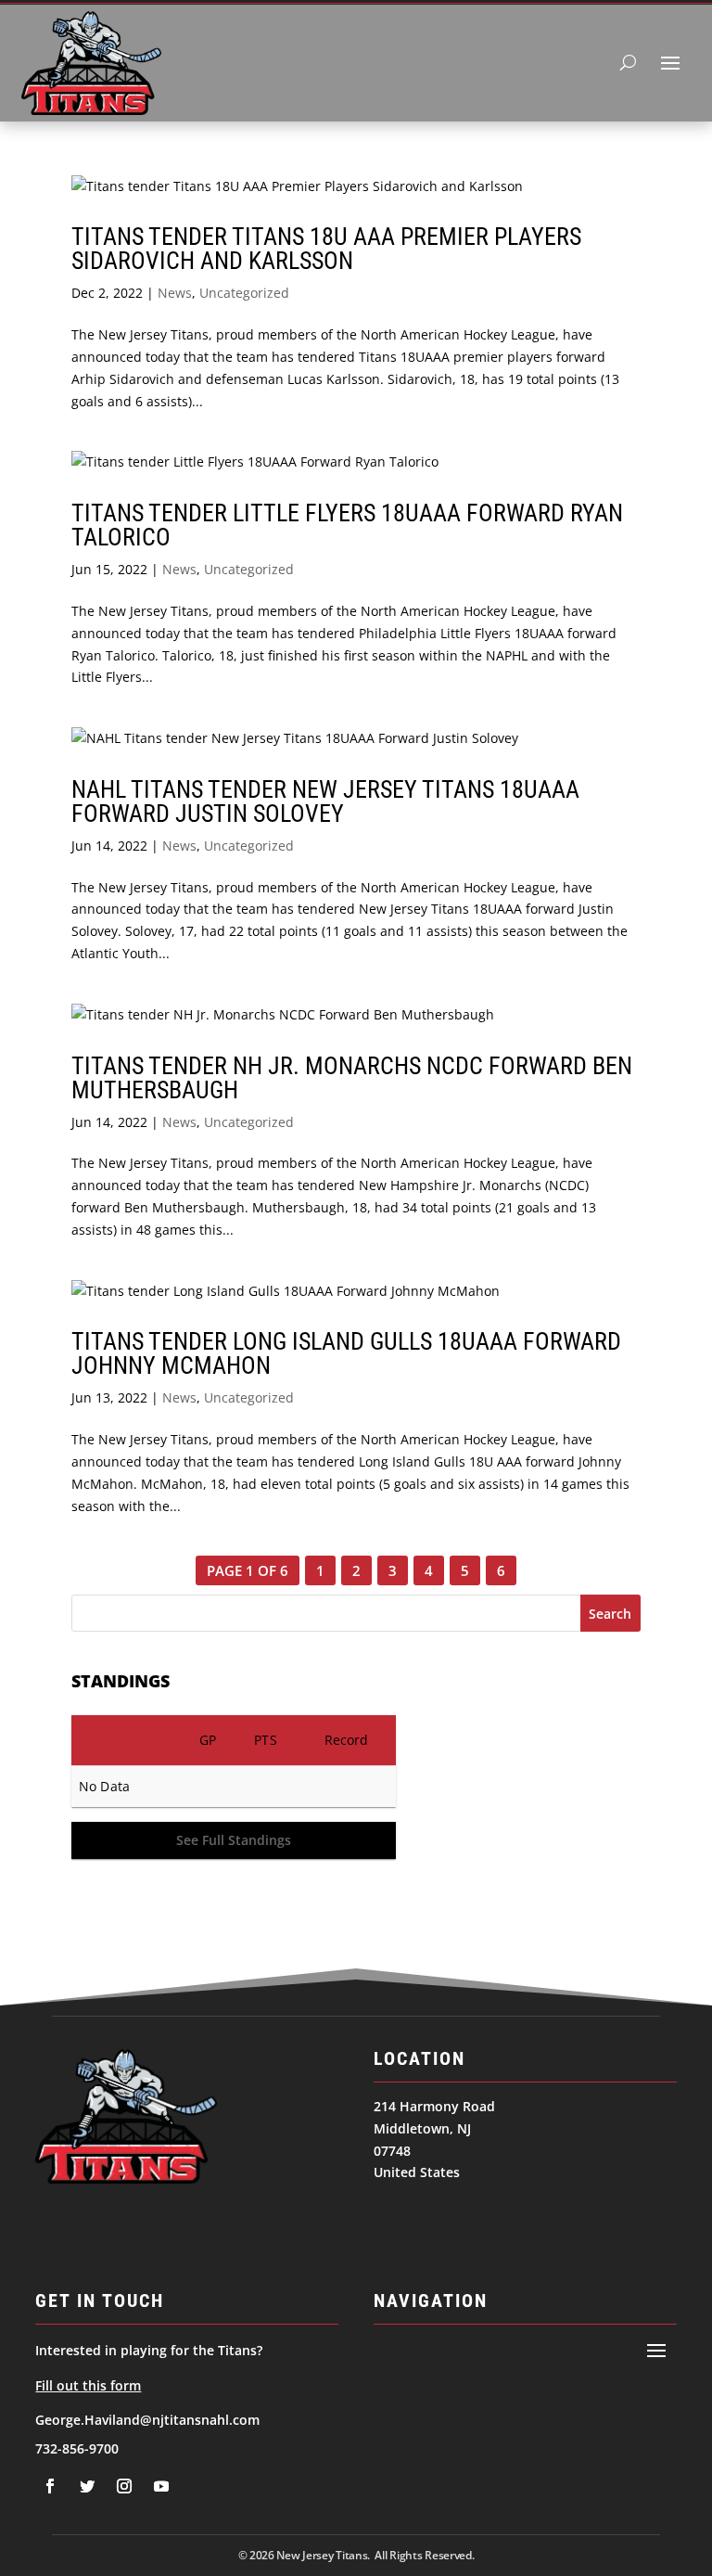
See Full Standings (234, 1840)
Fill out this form (88, 2385)
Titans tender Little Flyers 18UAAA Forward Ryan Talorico (347, 525)
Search (610, 1614)
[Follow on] (50, 2486)
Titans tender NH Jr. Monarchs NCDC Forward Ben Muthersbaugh (352, 1078)
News (175, 293)
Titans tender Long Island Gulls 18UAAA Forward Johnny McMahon (346, 1353)
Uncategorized (244, 293)
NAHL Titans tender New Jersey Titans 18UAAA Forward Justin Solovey (325, 801)
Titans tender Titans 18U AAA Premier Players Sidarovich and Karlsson (326, 249)
